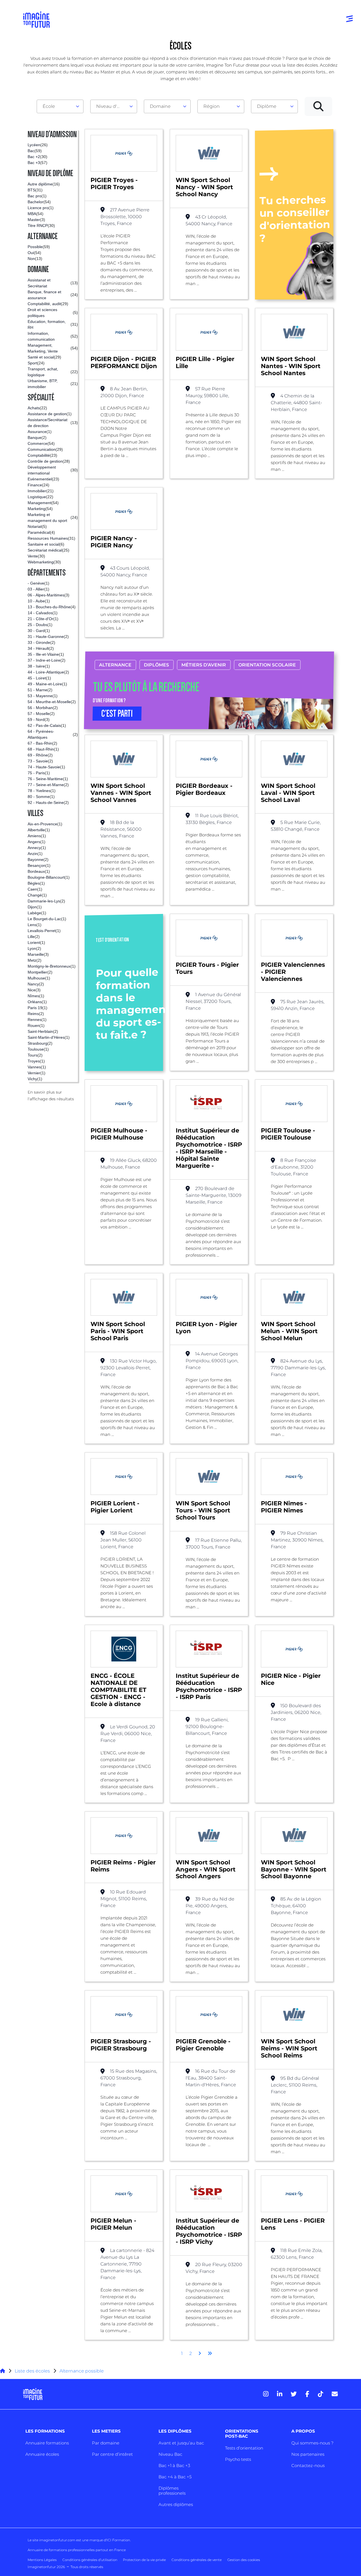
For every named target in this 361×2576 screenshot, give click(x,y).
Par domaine (106, 2443)
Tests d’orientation (244, 2448)
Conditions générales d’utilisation (90, 2560)
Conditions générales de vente (197, 2560)
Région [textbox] (212, 106)
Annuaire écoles (42, 2454)
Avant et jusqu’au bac (181, 2443)
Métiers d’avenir (204, 665)
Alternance (115, 665)
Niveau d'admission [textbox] (111, 106)
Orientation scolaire (267, 665)
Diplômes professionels (172, 2491)
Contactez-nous (308, 2465)
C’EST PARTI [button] (117, 714)
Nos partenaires (308, 2454)
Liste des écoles (32, 2371)
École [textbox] (49, 106)
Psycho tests (238, 2459)
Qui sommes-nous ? (312, 2443)
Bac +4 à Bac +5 (175, 2477)
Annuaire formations (47, 2443)
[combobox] (60, 106)
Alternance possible (82, 2371)
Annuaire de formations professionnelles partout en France (77, 2550)
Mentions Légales (42, 2560)
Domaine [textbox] (160, 106)
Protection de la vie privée (144, 2560)
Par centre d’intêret (112, 2454)
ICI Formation (118, 2540)
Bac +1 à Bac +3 (174, 2465)
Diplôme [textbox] (267, 106)
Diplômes (156, 665)
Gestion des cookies (244, 2560)
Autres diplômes (176, 2504)
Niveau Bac (170, 2454)
